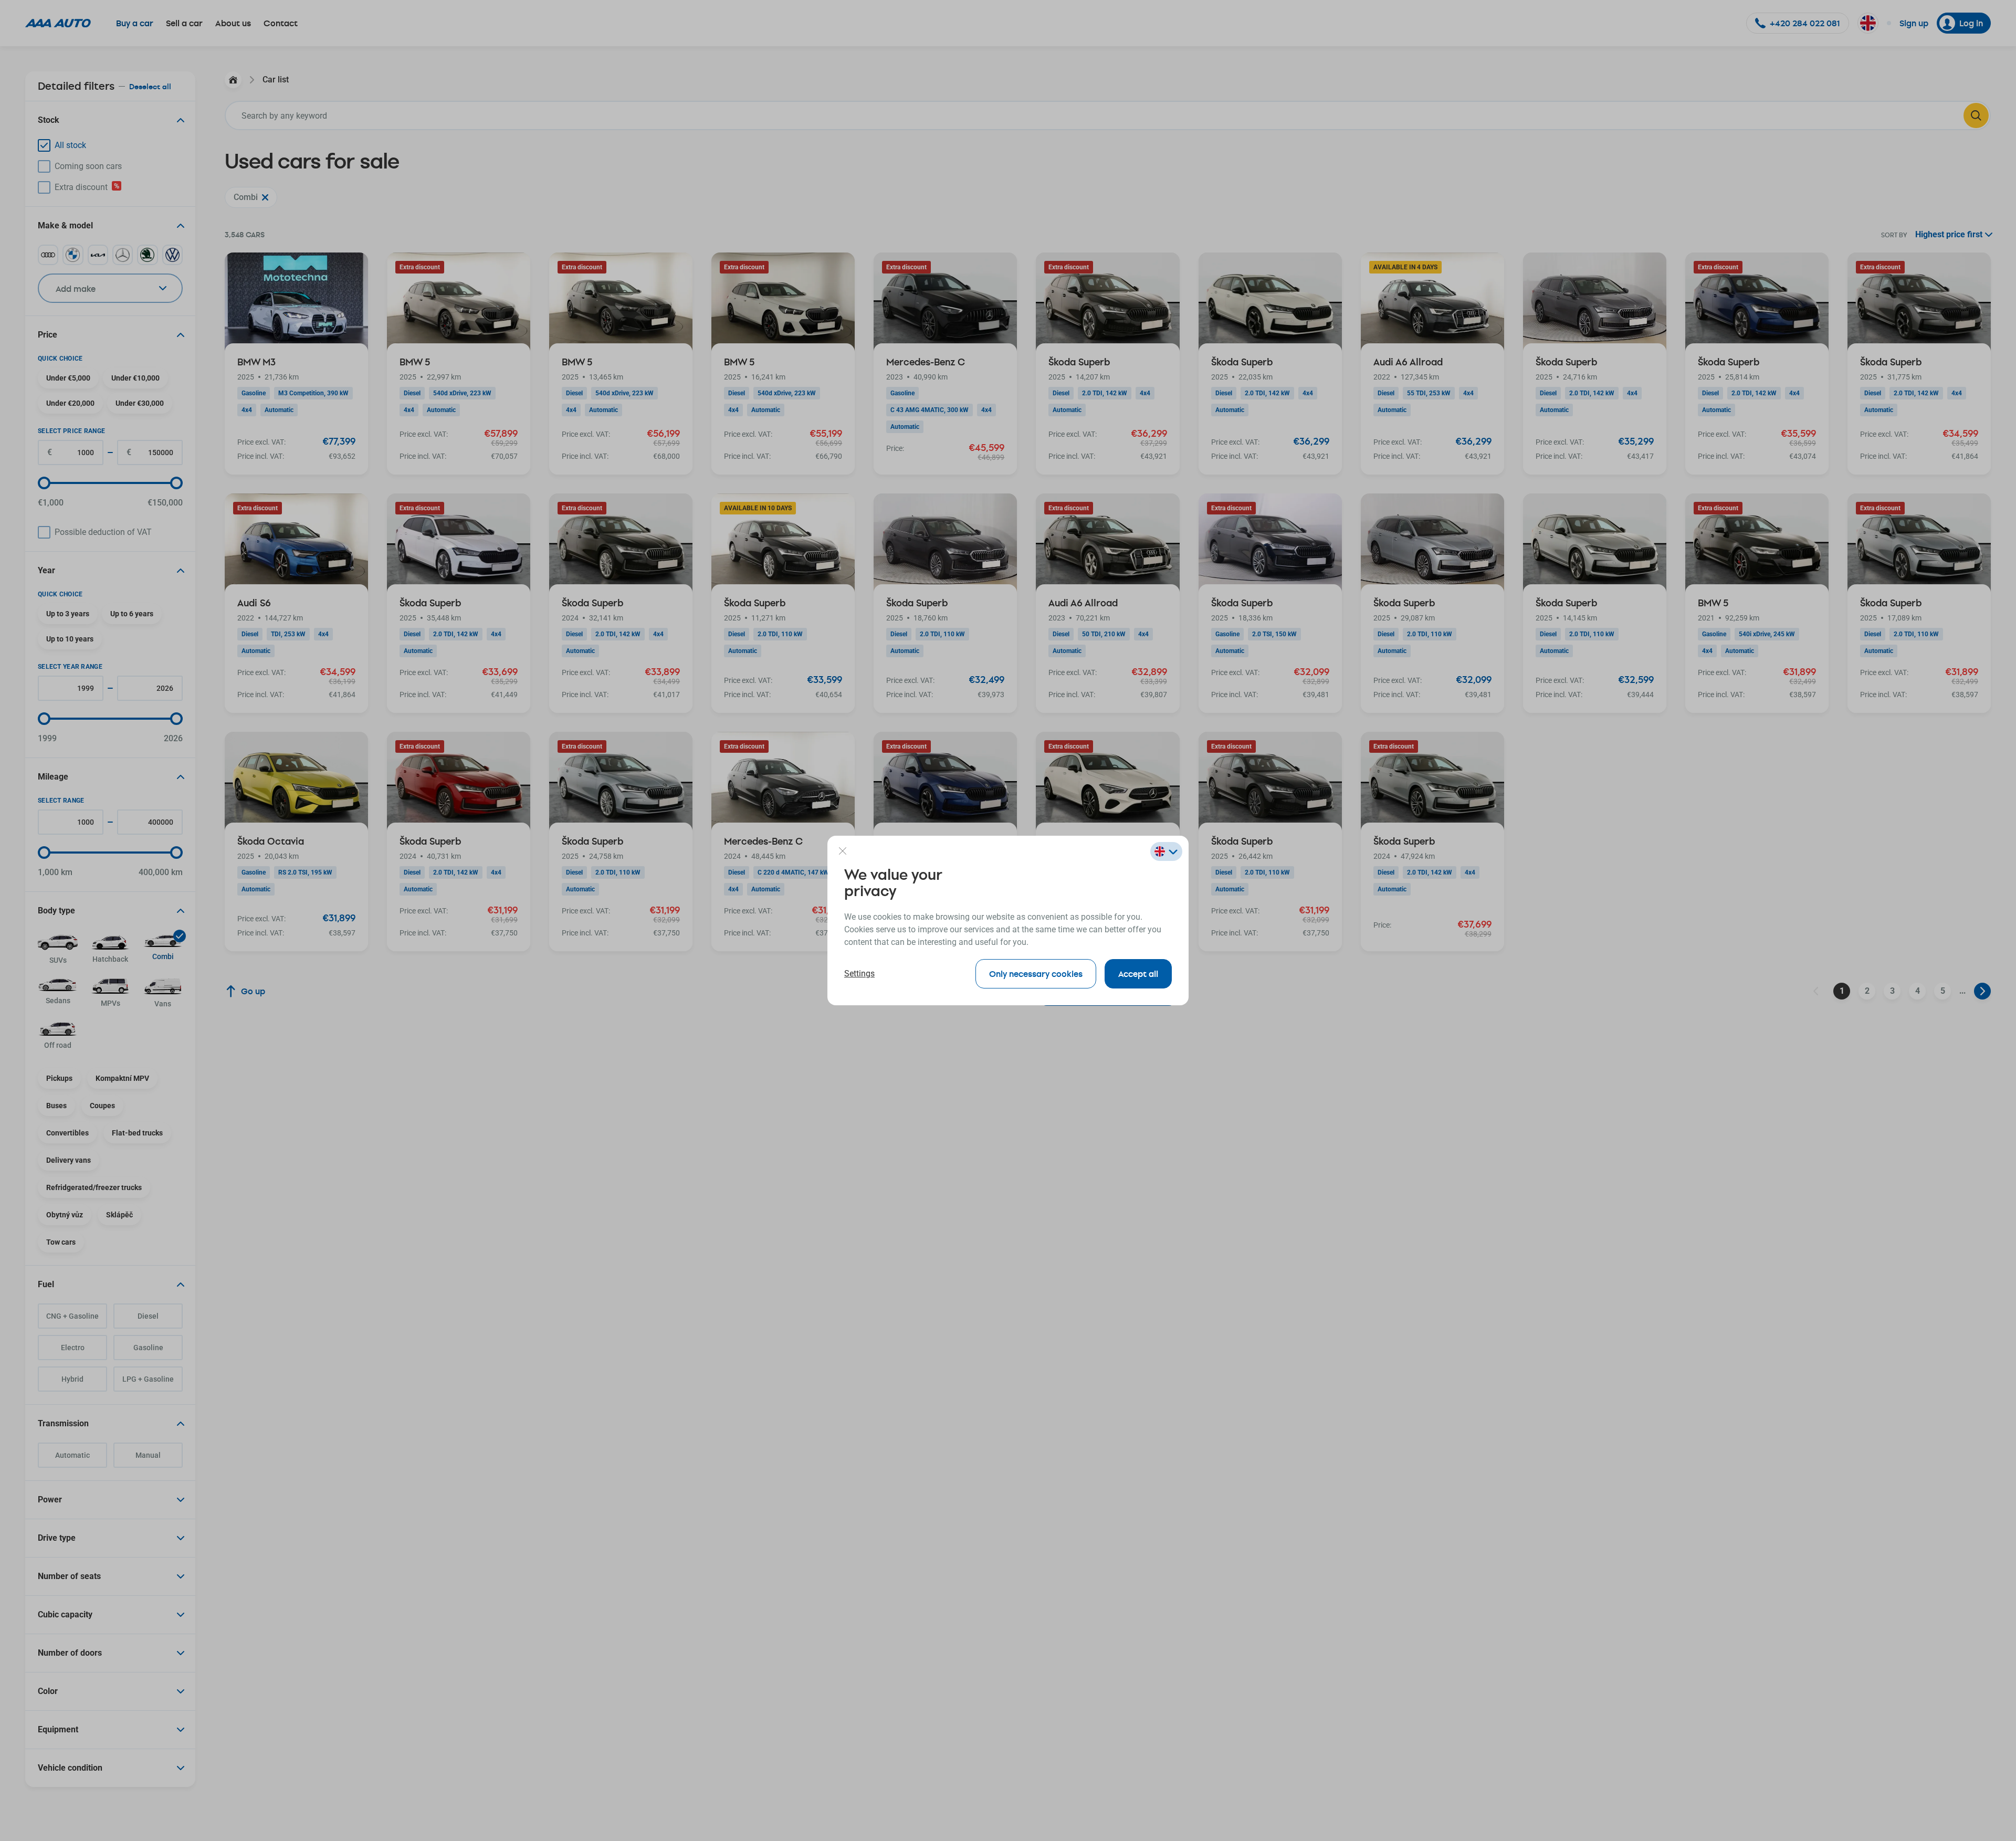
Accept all (1138, 974)
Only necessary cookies (1036, 974)
